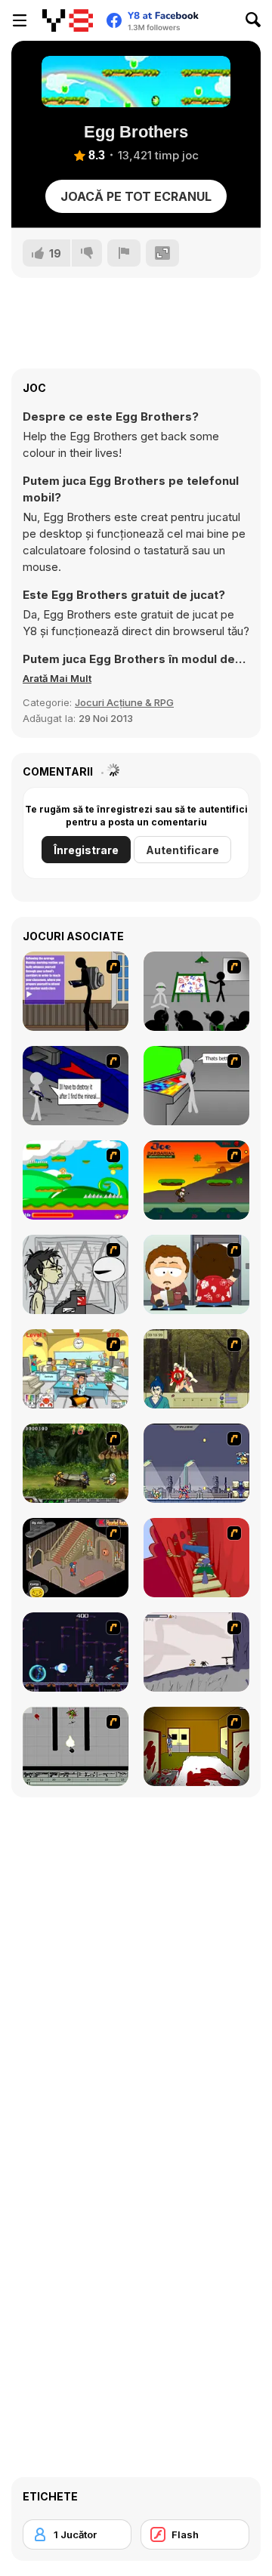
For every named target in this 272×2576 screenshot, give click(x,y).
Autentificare (182, 850)
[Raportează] (124, 253)
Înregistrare (86, 850)
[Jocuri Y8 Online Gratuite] (68, 20)
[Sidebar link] (20, 20)
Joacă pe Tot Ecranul (136, 196)
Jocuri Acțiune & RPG (124, 702)
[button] (57, 678)
